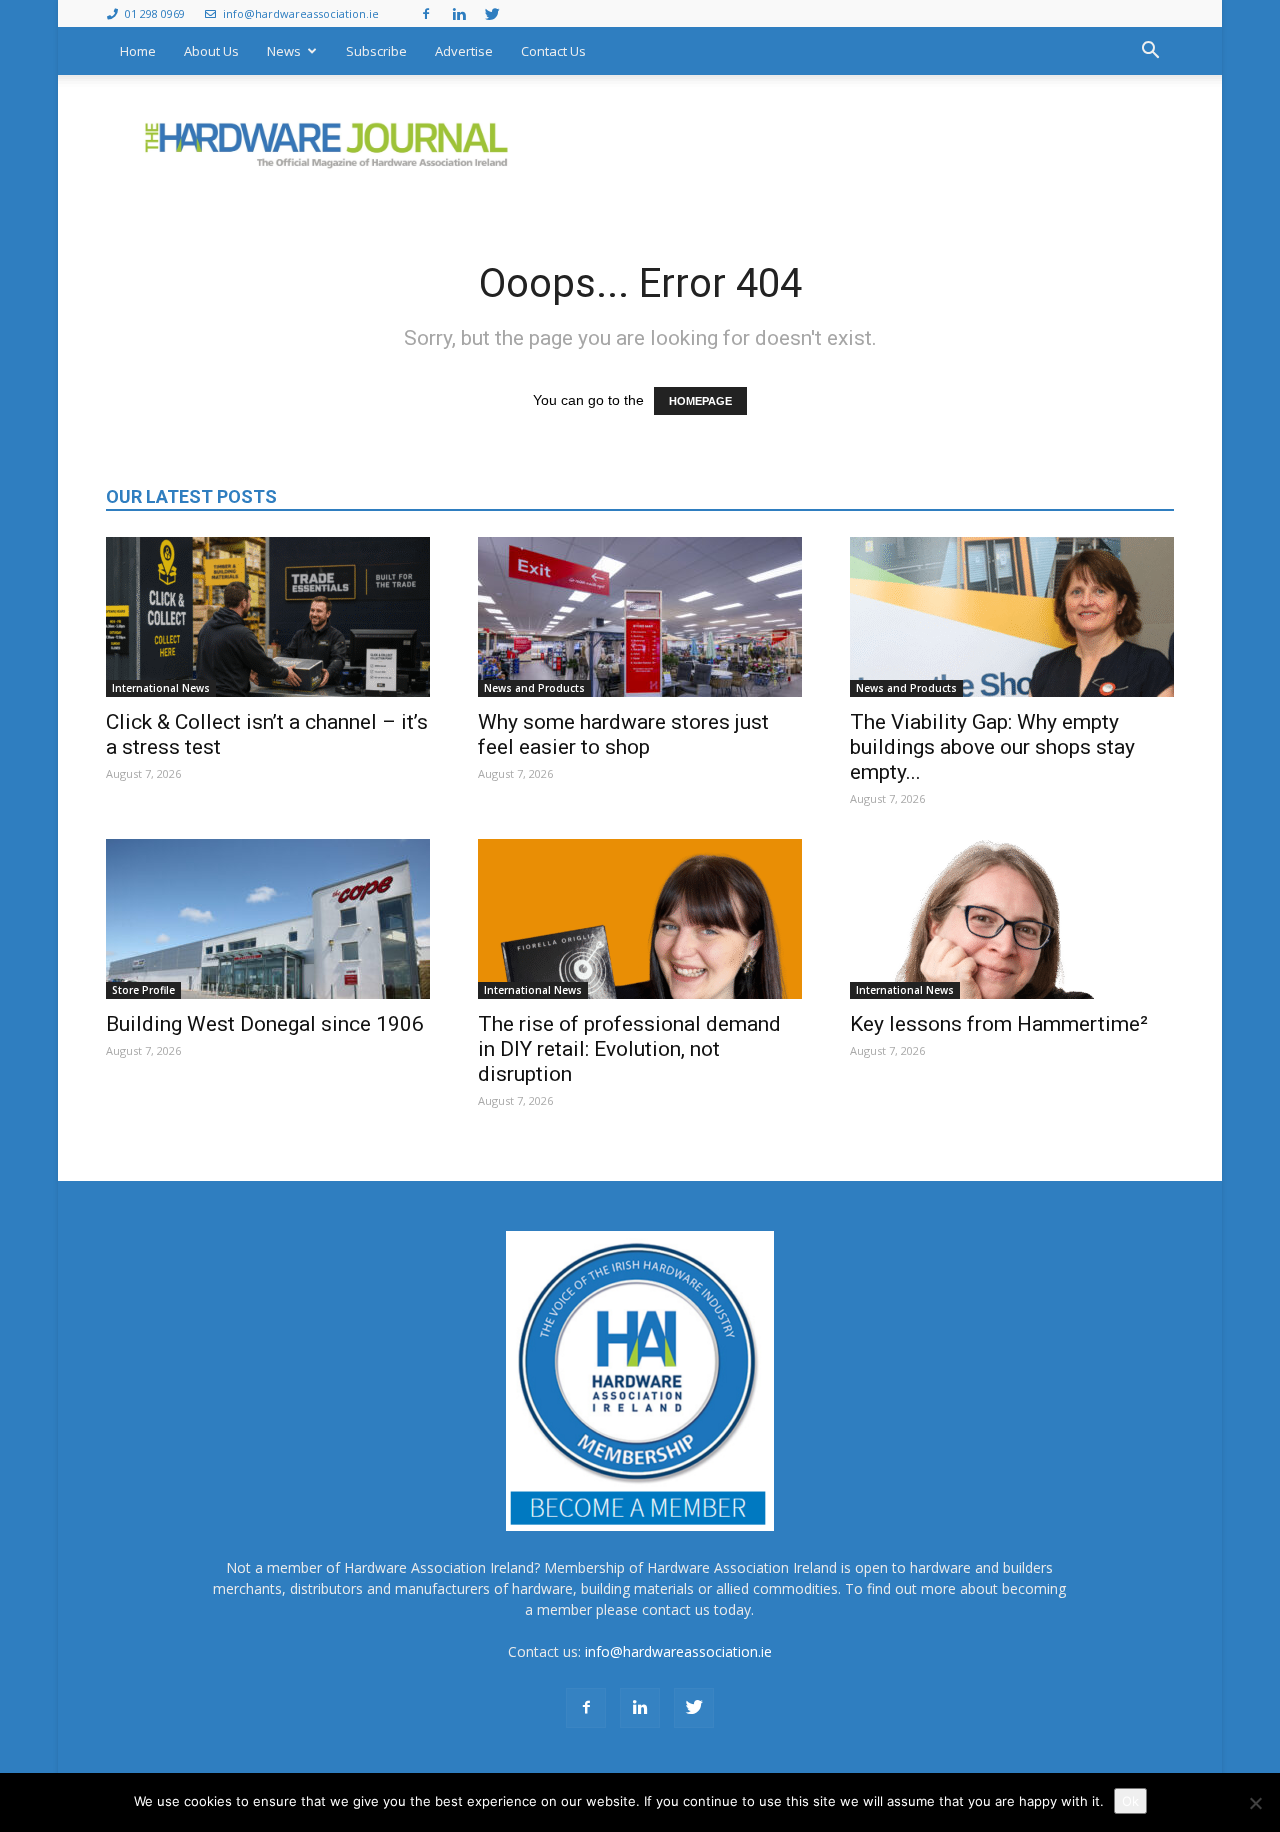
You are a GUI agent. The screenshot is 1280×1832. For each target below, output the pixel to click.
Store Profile (143, 990)
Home (138, 51)
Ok (1130, 1801)
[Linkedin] (459, 13)
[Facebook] (426, 13)
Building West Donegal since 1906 (265, 1024)
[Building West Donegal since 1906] (268, 919)
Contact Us (553, 51)
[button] (1150, 51)
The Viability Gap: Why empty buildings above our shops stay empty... (992, 747)
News (284, 51)
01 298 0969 (153, 13)
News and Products (534, 688)
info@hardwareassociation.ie (299, 13)
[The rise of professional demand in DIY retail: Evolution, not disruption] (640, 919)
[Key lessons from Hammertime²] (1012, 919)
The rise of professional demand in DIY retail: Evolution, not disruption (629, 1049)
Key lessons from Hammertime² (999, 1024)
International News (161, 688)
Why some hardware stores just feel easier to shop (623, 734)
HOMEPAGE (700, 401)
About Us (211, 51)
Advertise (464, 51)
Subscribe (376, 51)
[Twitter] (492, 13)
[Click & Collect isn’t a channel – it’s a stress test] (268, 617)
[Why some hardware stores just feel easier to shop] (640, 617)
